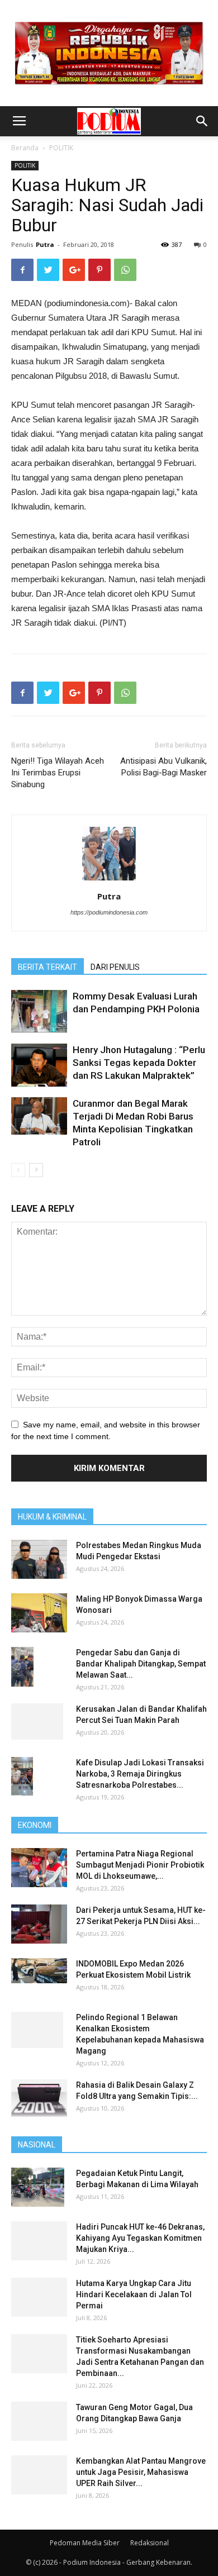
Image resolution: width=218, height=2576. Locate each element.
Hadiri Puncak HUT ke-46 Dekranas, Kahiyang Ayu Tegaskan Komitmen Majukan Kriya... (140, 2238)
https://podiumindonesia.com (109, 912)
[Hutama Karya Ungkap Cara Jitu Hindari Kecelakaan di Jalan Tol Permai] (39, 2297)
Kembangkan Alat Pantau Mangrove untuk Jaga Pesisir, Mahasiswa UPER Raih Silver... (141, 2472)
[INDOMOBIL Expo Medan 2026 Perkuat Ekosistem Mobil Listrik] (39, 1971)
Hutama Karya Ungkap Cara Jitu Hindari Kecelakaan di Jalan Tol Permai (134, 2294)
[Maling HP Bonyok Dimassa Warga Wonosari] (39, 1613)
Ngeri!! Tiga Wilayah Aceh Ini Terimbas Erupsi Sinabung (58, 773)
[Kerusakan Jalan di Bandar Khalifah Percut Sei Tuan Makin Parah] (37, 1722)
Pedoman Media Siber (85, 2543)
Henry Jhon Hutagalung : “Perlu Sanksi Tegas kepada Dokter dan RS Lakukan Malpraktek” (139, 1063)
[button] (202, 121)
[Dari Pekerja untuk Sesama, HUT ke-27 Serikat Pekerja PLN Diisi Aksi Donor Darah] (39, 1924)
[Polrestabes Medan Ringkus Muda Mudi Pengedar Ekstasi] (39, 1559)
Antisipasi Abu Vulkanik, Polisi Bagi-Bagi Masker (163, 767)
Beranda (25, 148)
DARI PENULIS (115, 967)
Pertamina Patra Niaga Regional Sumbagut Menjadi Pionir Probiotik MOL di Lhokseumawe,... (140, 1865)
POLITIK (61, 148)
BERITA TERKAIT (48, 967)
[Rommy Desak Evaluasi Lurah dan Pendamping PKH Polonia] (39, 1011)
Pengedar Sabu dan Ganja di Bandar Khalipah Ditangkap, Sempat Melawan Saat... (141, 1664)
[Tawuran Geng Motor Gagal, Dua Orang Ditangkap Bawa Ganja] (39, 2421)
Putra (45, 244)
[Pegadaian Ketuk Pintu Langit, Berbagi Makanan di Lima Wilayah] (38, 2187)
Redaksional (150, 2543)
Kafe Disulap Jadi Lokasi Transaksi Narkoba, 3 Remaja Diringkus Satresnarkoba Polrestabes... (140, 1774)
